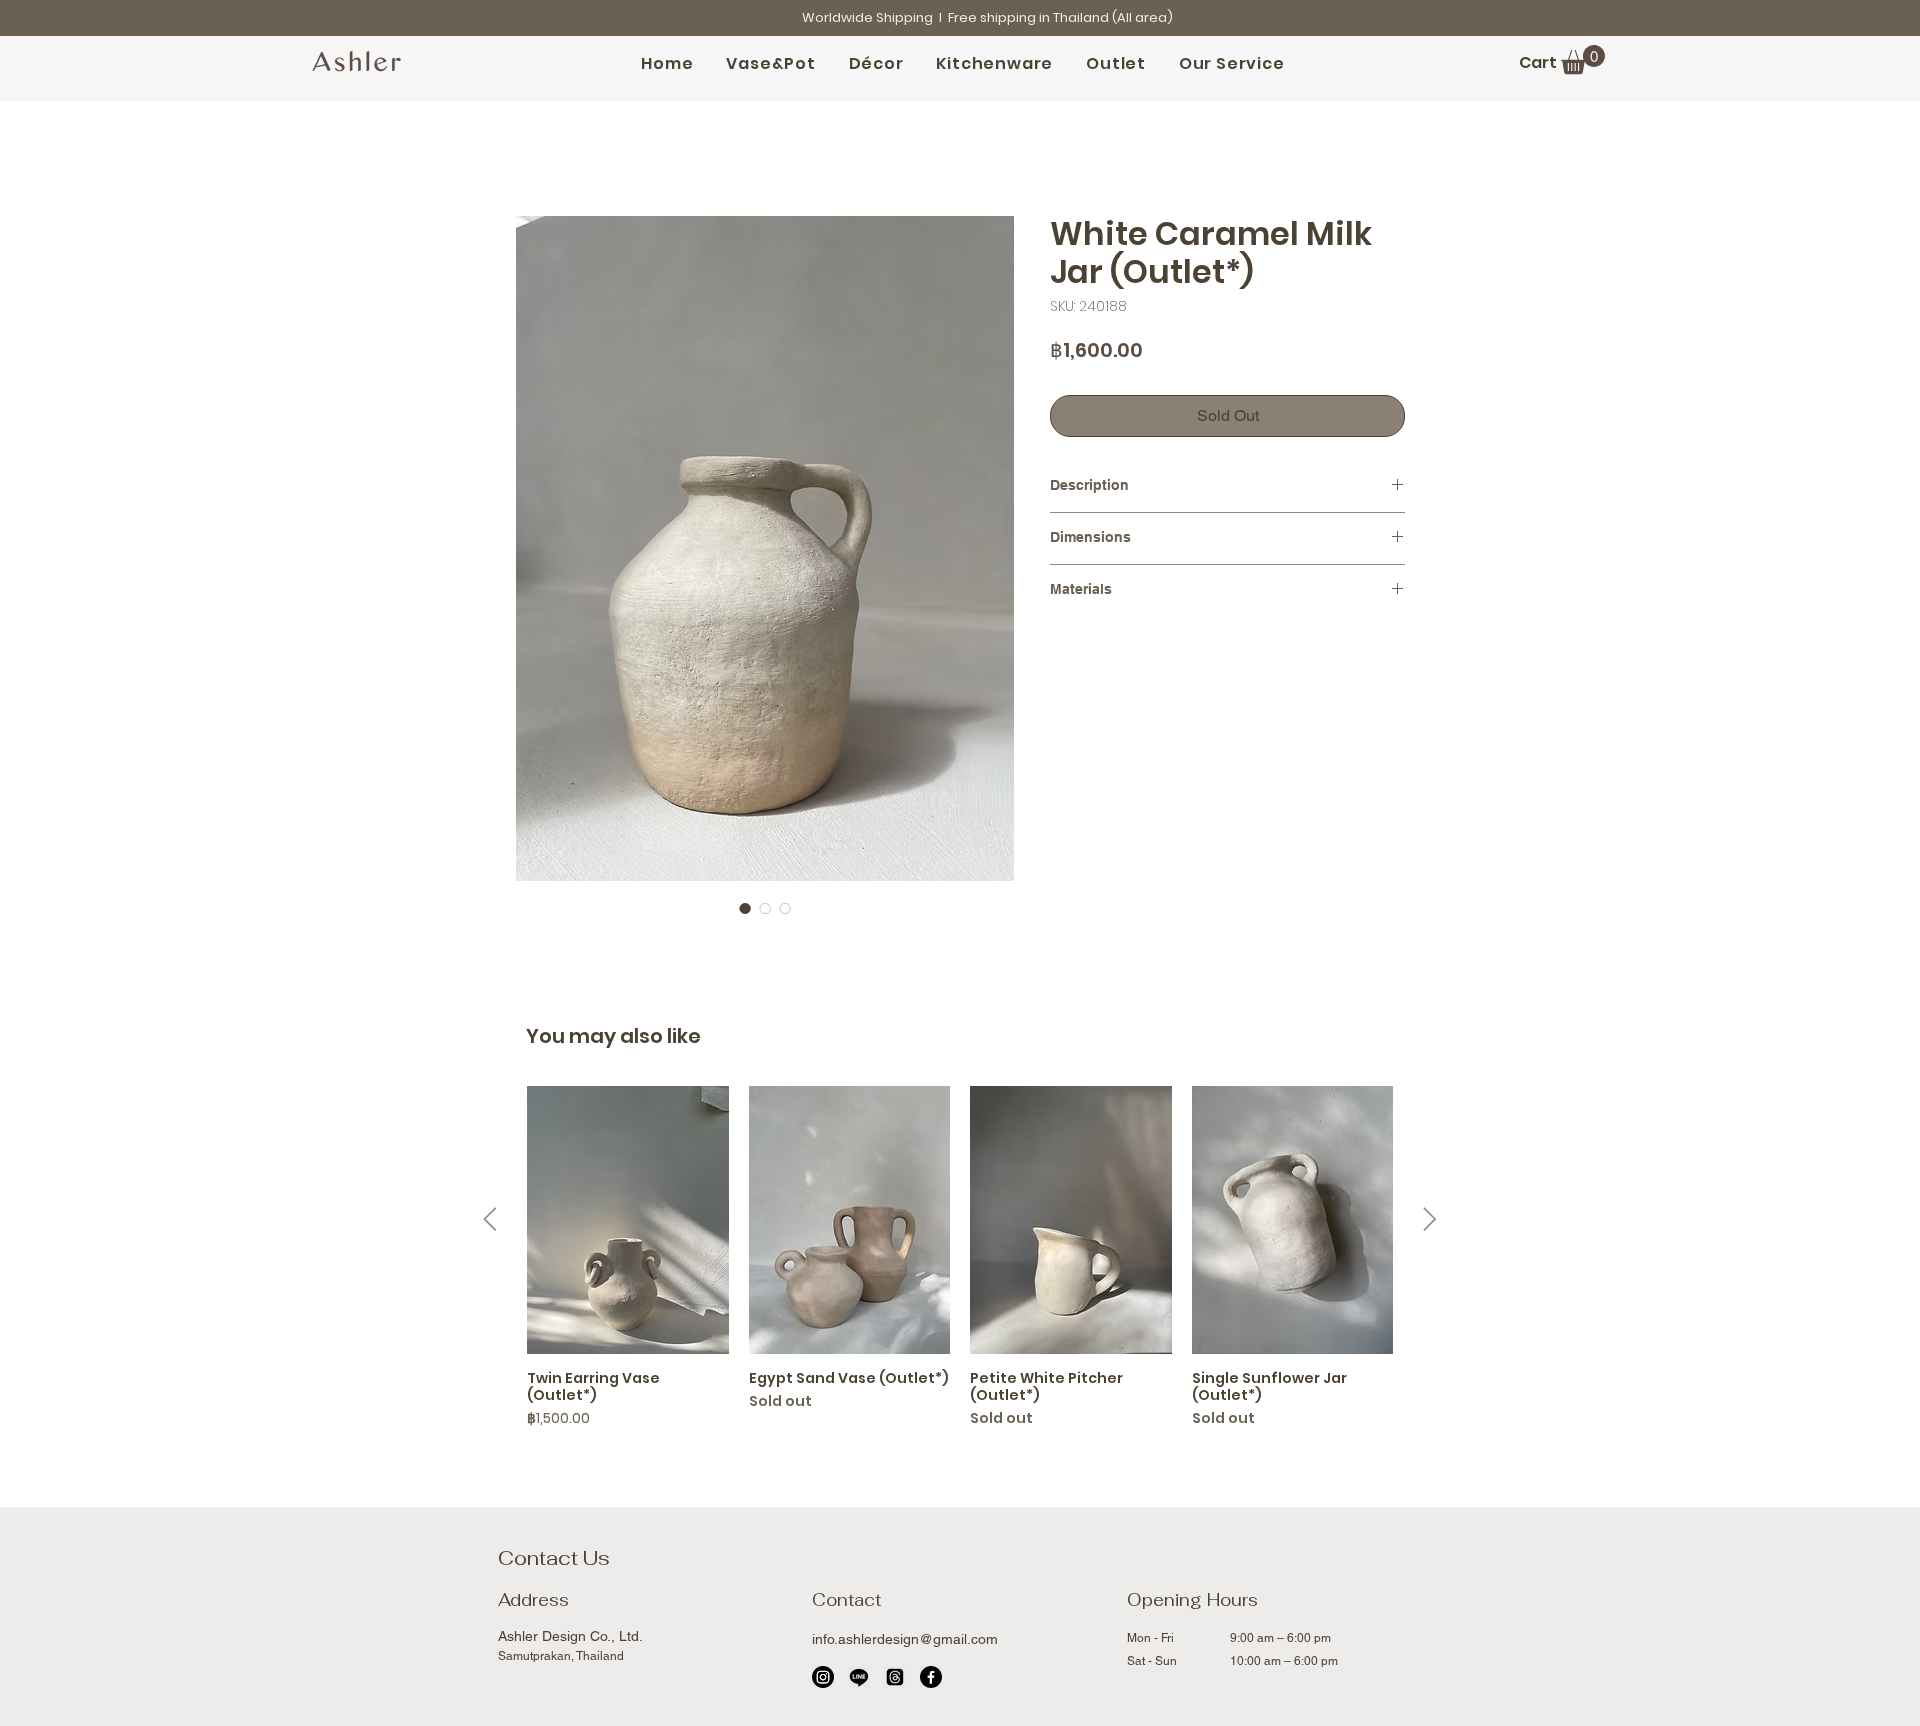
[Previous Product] (490, 1219)
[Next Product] (1430, 1219)
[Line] (859, 1677)
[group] (960, 1258)
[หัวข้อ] (895, 1677)
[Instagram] (823, 1677)
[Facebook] (931, 1677)
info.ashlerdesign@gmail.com (905, 1639)
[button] (1583, 59)
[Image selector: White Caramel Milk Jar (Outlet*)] (745, 908)
